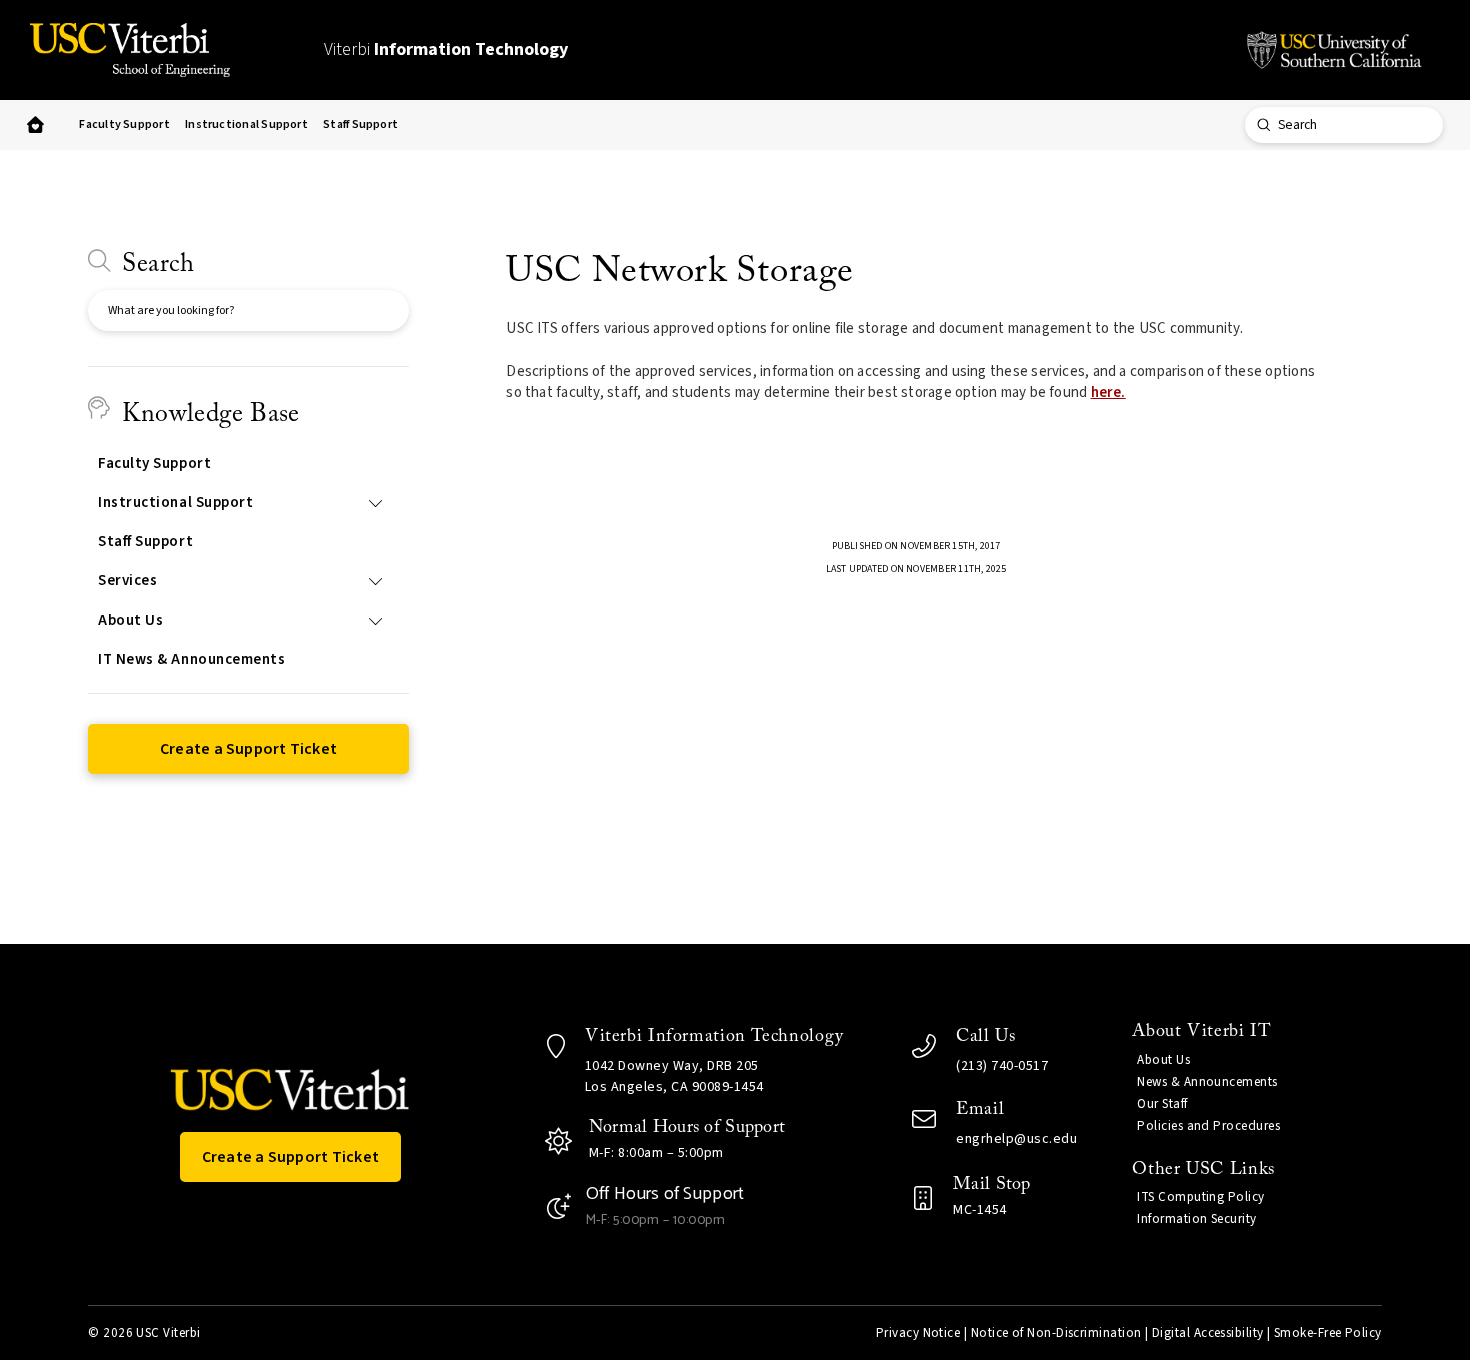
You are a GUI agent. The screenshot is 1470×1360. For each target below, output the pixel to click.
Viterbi (446, 49)
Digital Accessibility (1208, 1333)
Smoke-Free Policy (1328, 1333)
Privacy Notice (918, 1333)
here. (1108, 392)
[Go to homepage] (36, 125)
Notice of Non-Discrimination (1056, 1333)
